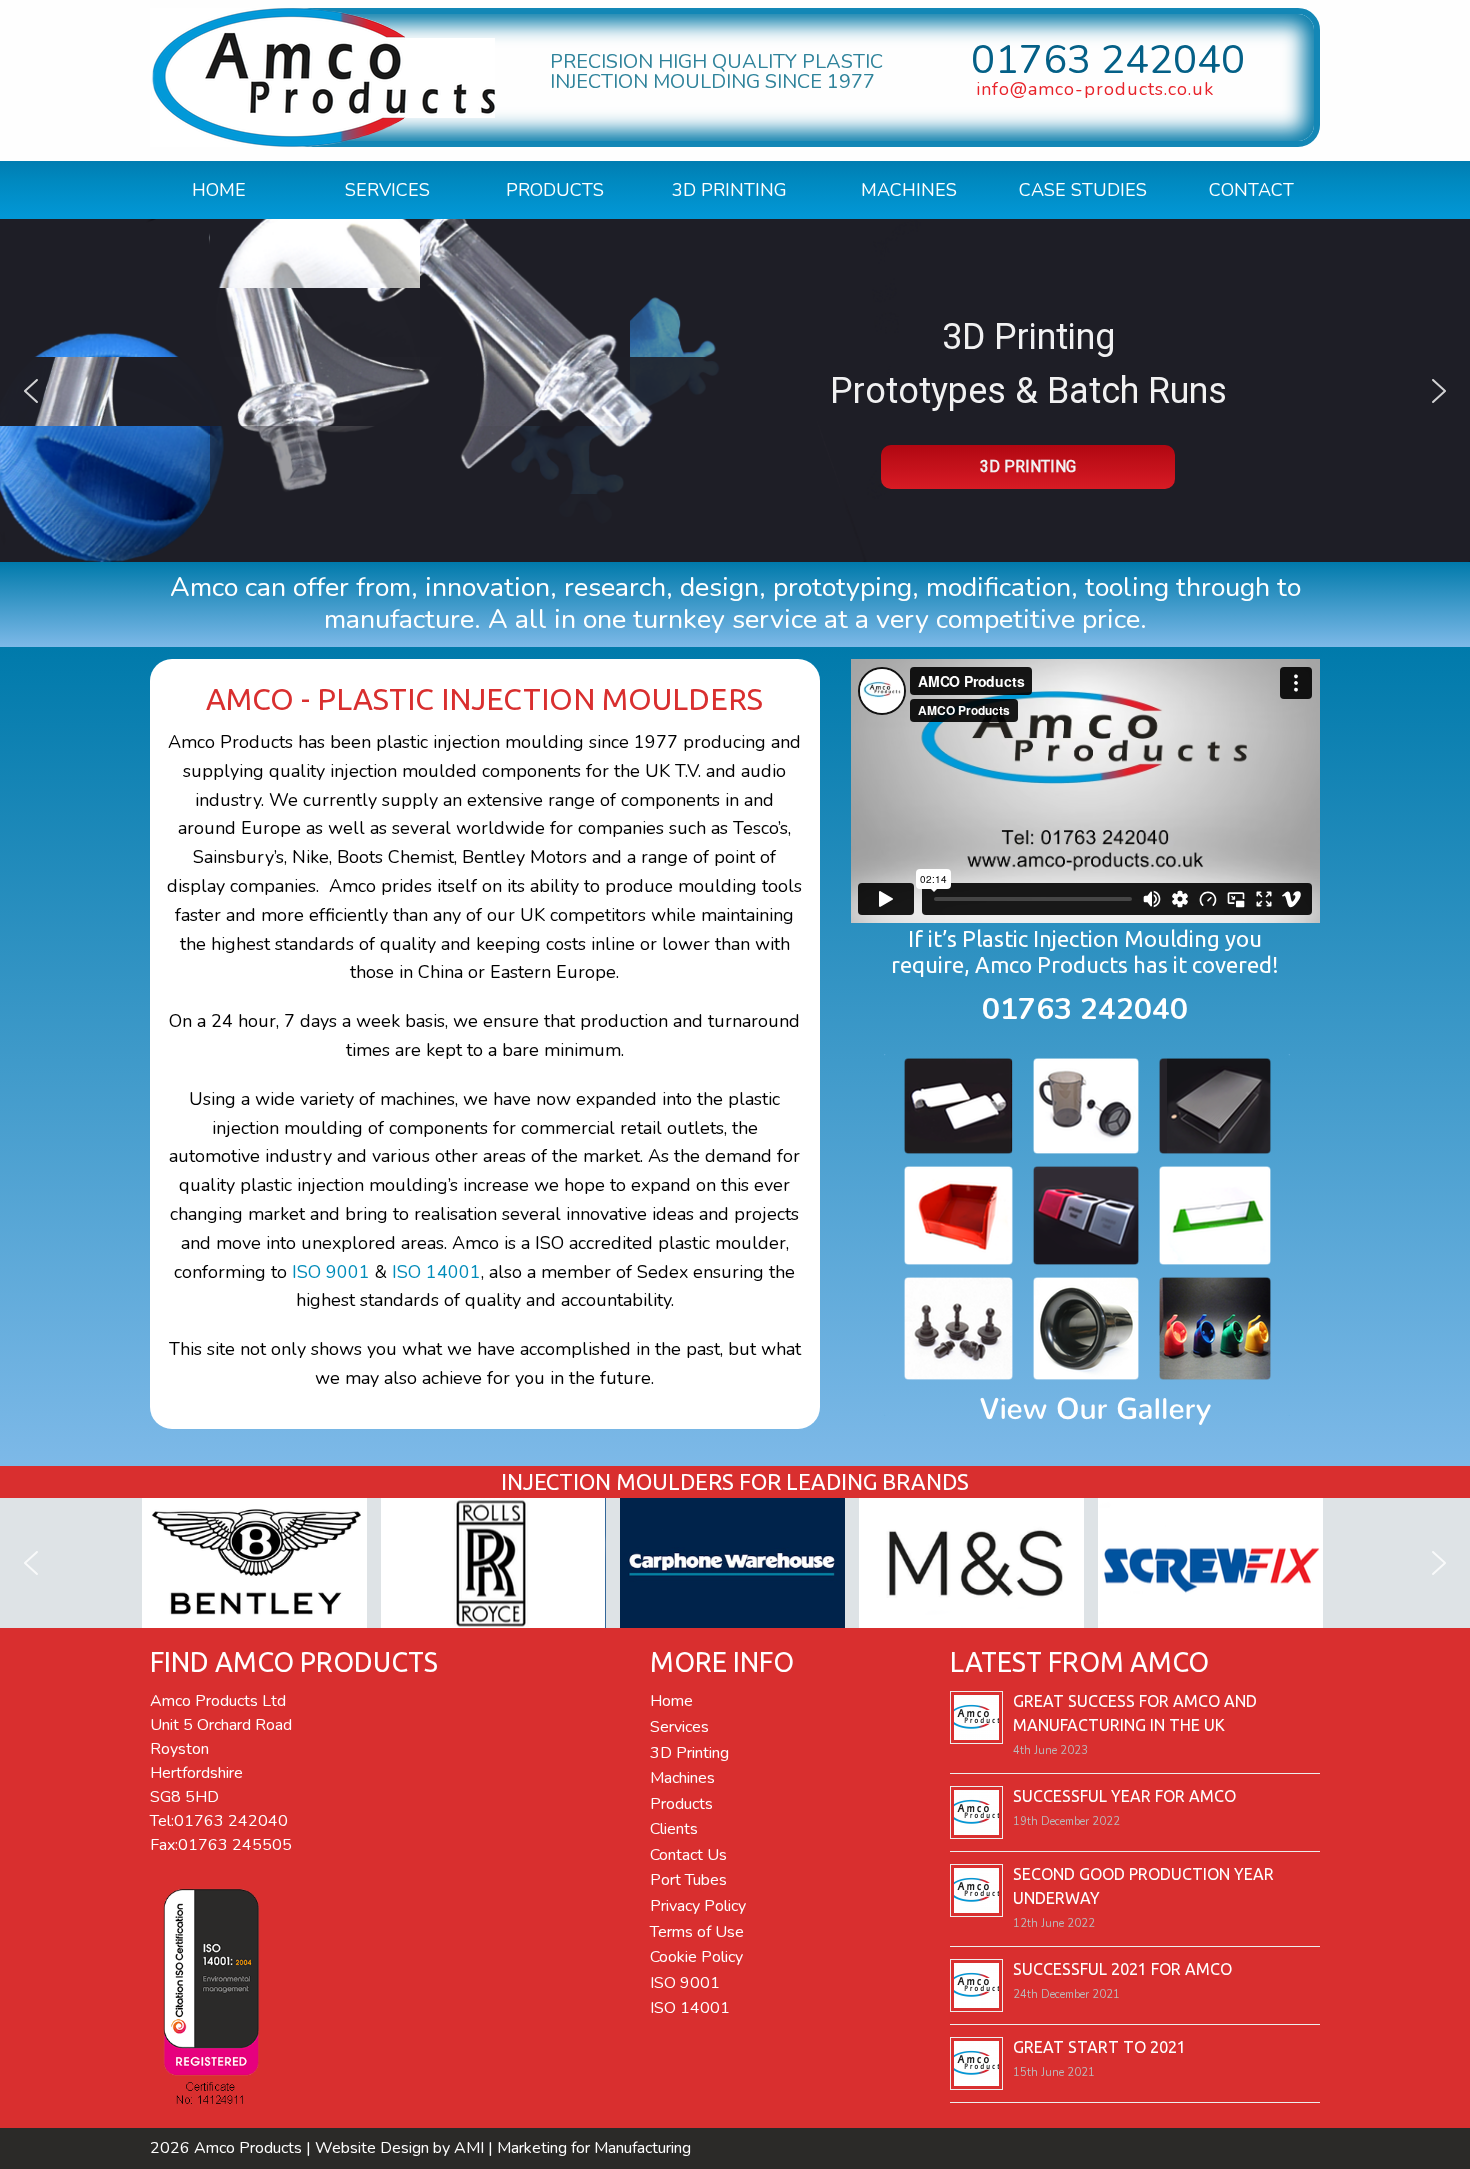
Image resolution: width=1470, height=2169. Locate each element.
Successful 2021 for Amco (1122, 1969)
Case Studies (1083, 190)
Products (555, 190)
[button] (31, 391)
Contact (1251, 190)
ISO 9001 (331, 1272)
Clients (674, 1829)
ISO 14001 (436, 1272)
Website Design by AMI (399, 2148)
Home (219, 190)
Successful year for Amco (1124, 1796)
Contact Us (688, 1855)
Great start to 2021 (1099, 2047)
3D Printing (729, 190)
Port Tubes (688, 1880)
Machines (909, 190)
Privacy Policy (698, 1906)
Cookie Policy (696, 1957)
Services (387, 190)
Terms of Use (697, 1932)
